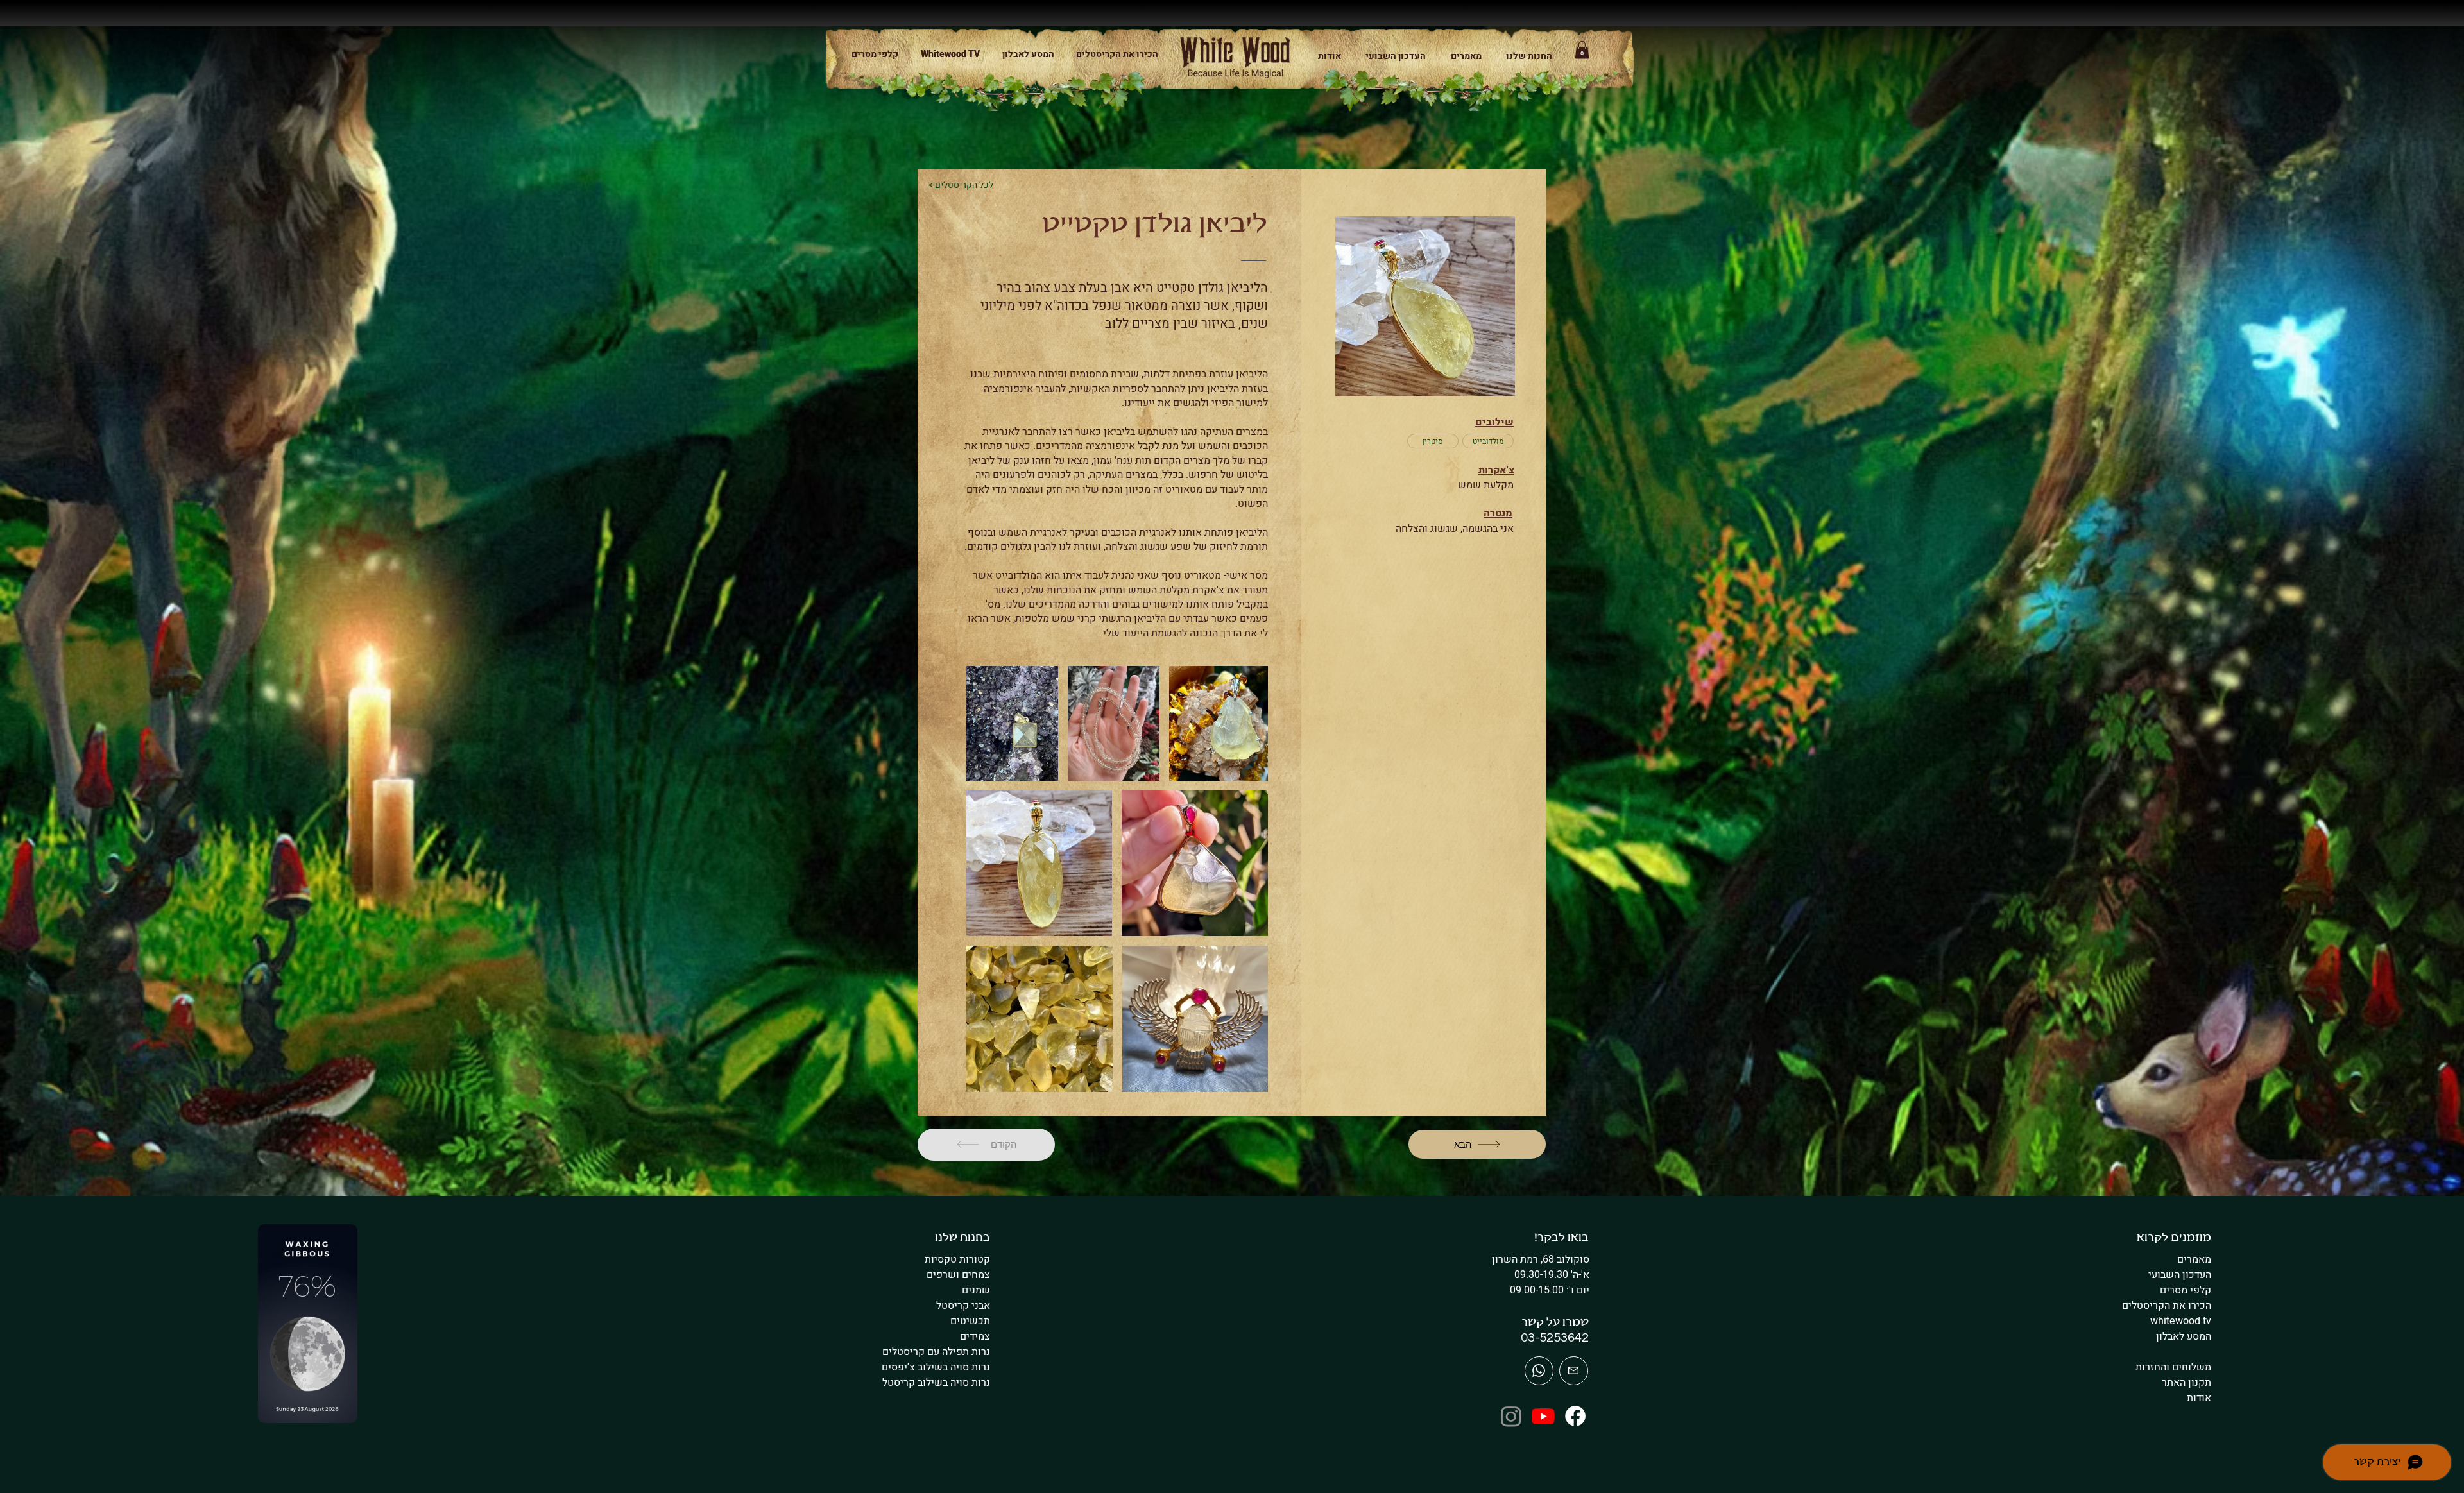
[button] (1524, 56)
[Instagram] (1511, 1416)
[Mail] (1539, 1371)
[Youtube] (1543, 1416)
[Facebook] (1575, 1416)
